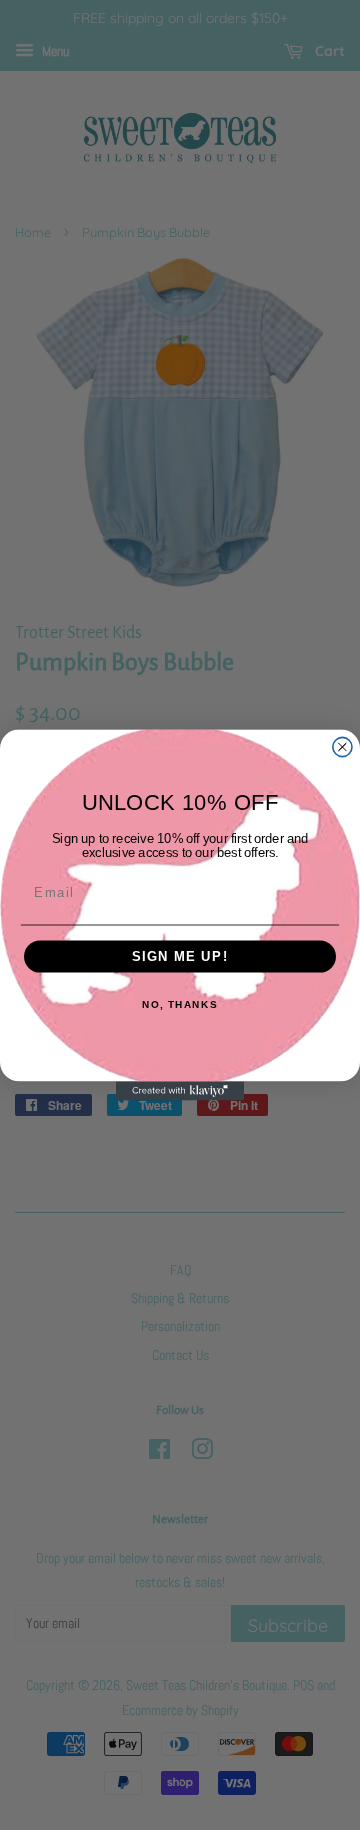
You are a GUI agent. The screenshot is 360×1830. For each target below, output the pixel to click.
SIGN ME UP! (180, 957)
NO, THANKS (180, 1004)
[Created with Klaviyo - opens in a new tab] (180, 1090)
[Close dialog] (342, 746)
